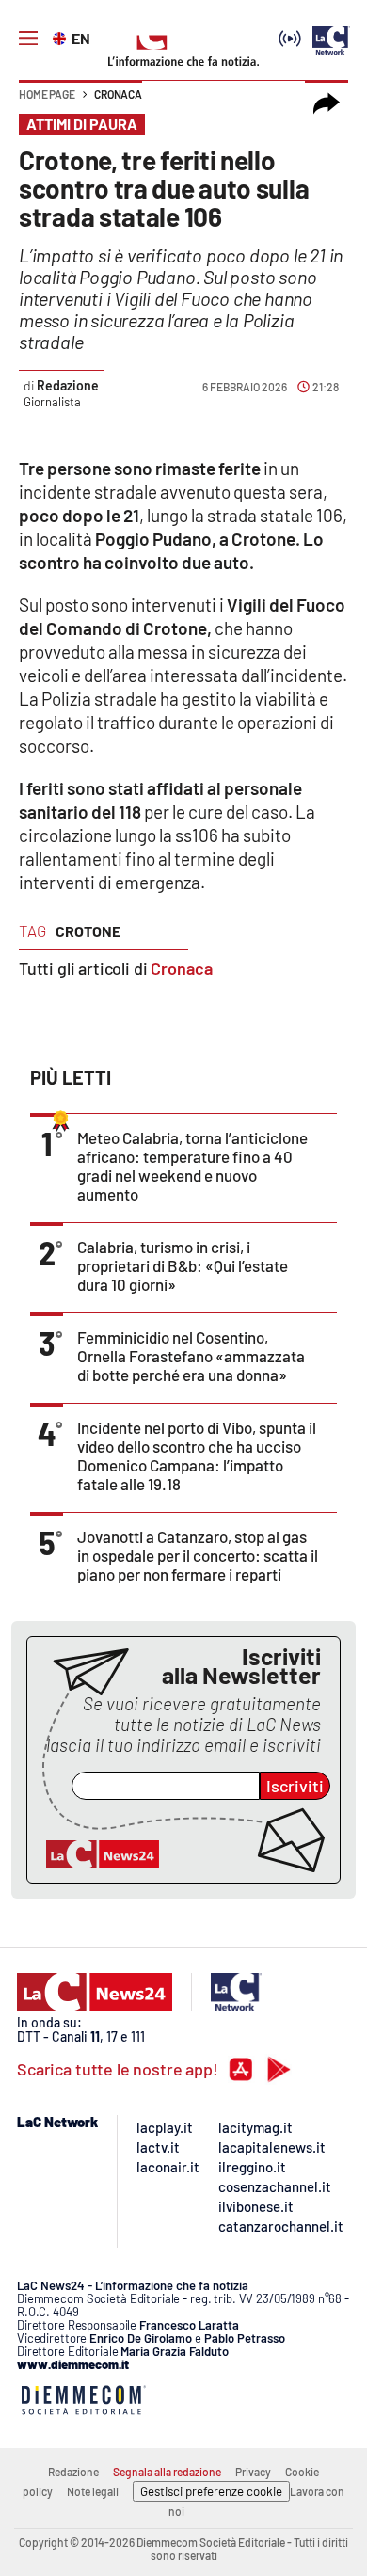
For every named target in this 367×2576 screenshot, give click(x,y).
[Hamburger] (28, 39)
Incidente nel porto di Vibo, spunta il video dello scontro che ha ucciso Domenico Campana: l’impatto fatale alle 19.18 (197, 1455)
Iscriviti (295, 1786)
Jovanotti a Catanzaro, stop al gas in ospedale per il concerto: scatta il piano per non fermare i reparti (198, 1555)
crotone (88, 931)
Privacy (253, 2472)
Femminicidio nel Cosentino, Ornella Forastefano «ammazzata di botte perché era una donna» (191, 1356)
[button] (327, 103)
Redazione (67, 385)
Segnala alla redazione (167, 2472)
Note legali (93, 2491)
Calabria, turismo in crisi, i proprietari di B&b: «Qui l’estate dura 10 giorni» (183, 1265)
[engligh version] (62, 37)
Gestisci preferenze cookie (211, 2491)
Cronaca (118, 94)
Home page (47, 94)
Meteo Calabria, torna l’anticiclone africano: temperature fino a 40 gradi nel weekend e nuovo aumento (192, 1166)
